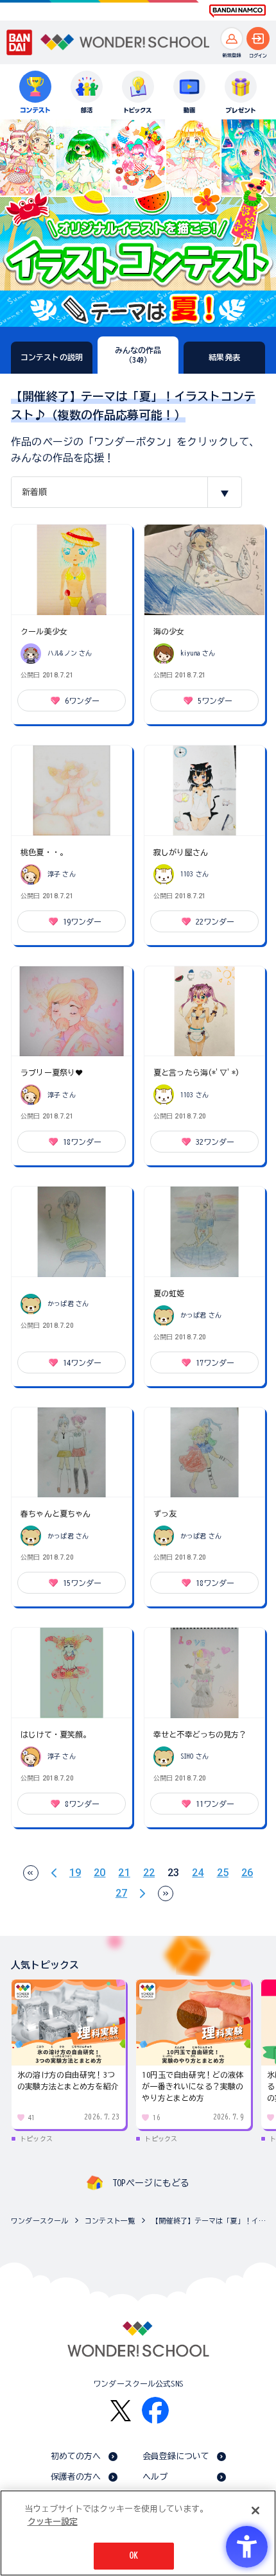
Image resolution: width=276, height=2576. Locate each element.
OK (134, 2556)
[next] (142, 1893)
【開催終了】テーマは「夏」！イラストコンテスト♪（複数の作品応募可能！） (211, 2221)
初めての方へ (76, 2456)
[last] (166, 1893)
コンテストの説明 (52, 357)
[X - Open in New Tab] (121, 2411)
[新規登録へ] (232, 39)
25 (223, 1873)
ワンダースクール (39, 2221)
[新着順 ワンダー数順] (126, 492)
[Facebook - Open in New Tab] (155, 2410)
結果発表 (224, 357)
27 (121, 1893)
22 (149, 1873)
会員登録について (176, 2456)
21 (124, 1873)
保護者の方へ (76, 2477)
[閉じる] (255, 2511)
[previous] (54, 1873)
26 (247, 1873)
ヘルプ (155, 2477)
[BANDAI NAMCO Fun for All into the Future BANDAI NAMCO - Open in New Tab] (237, 11)
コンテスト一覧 (110, 2221)
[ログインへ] (258, 39)
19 (75, 1873)
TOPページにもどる (151, 2183)
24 (198, 1873)
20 (99, 1873)
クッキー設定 (53, 2522)
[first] (31, 1873)
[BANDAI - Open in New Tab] (20, 42)
